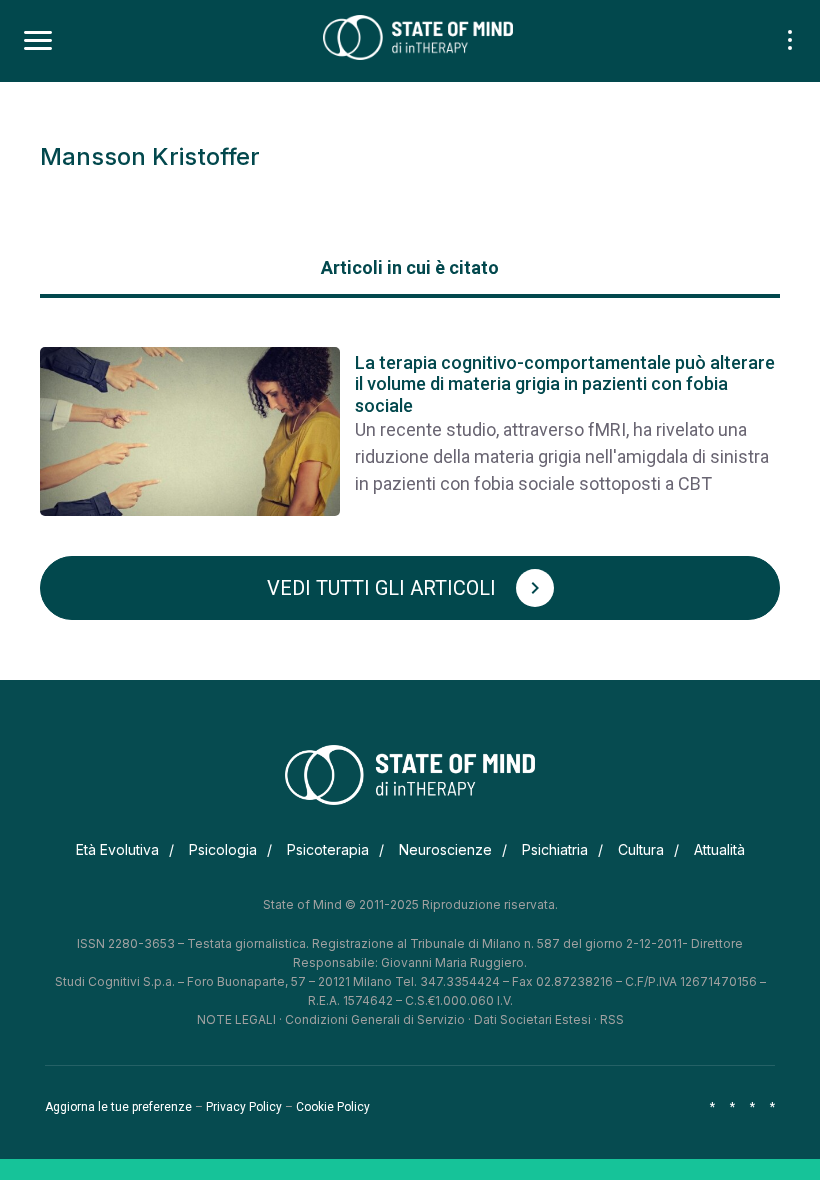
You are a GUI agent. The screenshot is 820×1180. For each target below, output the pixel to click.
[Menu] (38, 41)
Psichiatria (555, 849)
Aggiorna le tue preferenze (118, 1107)
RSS (612, 1019)
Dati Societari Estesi (532, 1019)
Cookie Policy (333, 1107)
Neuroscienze (445, 849)
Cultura (641, 849)
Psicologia (223, 849)
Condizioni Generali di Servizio (375, 1019)
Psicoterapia (328, 849)
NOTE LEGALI (236, 1019)
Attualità (719, 849)
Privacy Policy (244, 1107)
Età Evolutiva (117, 849)
